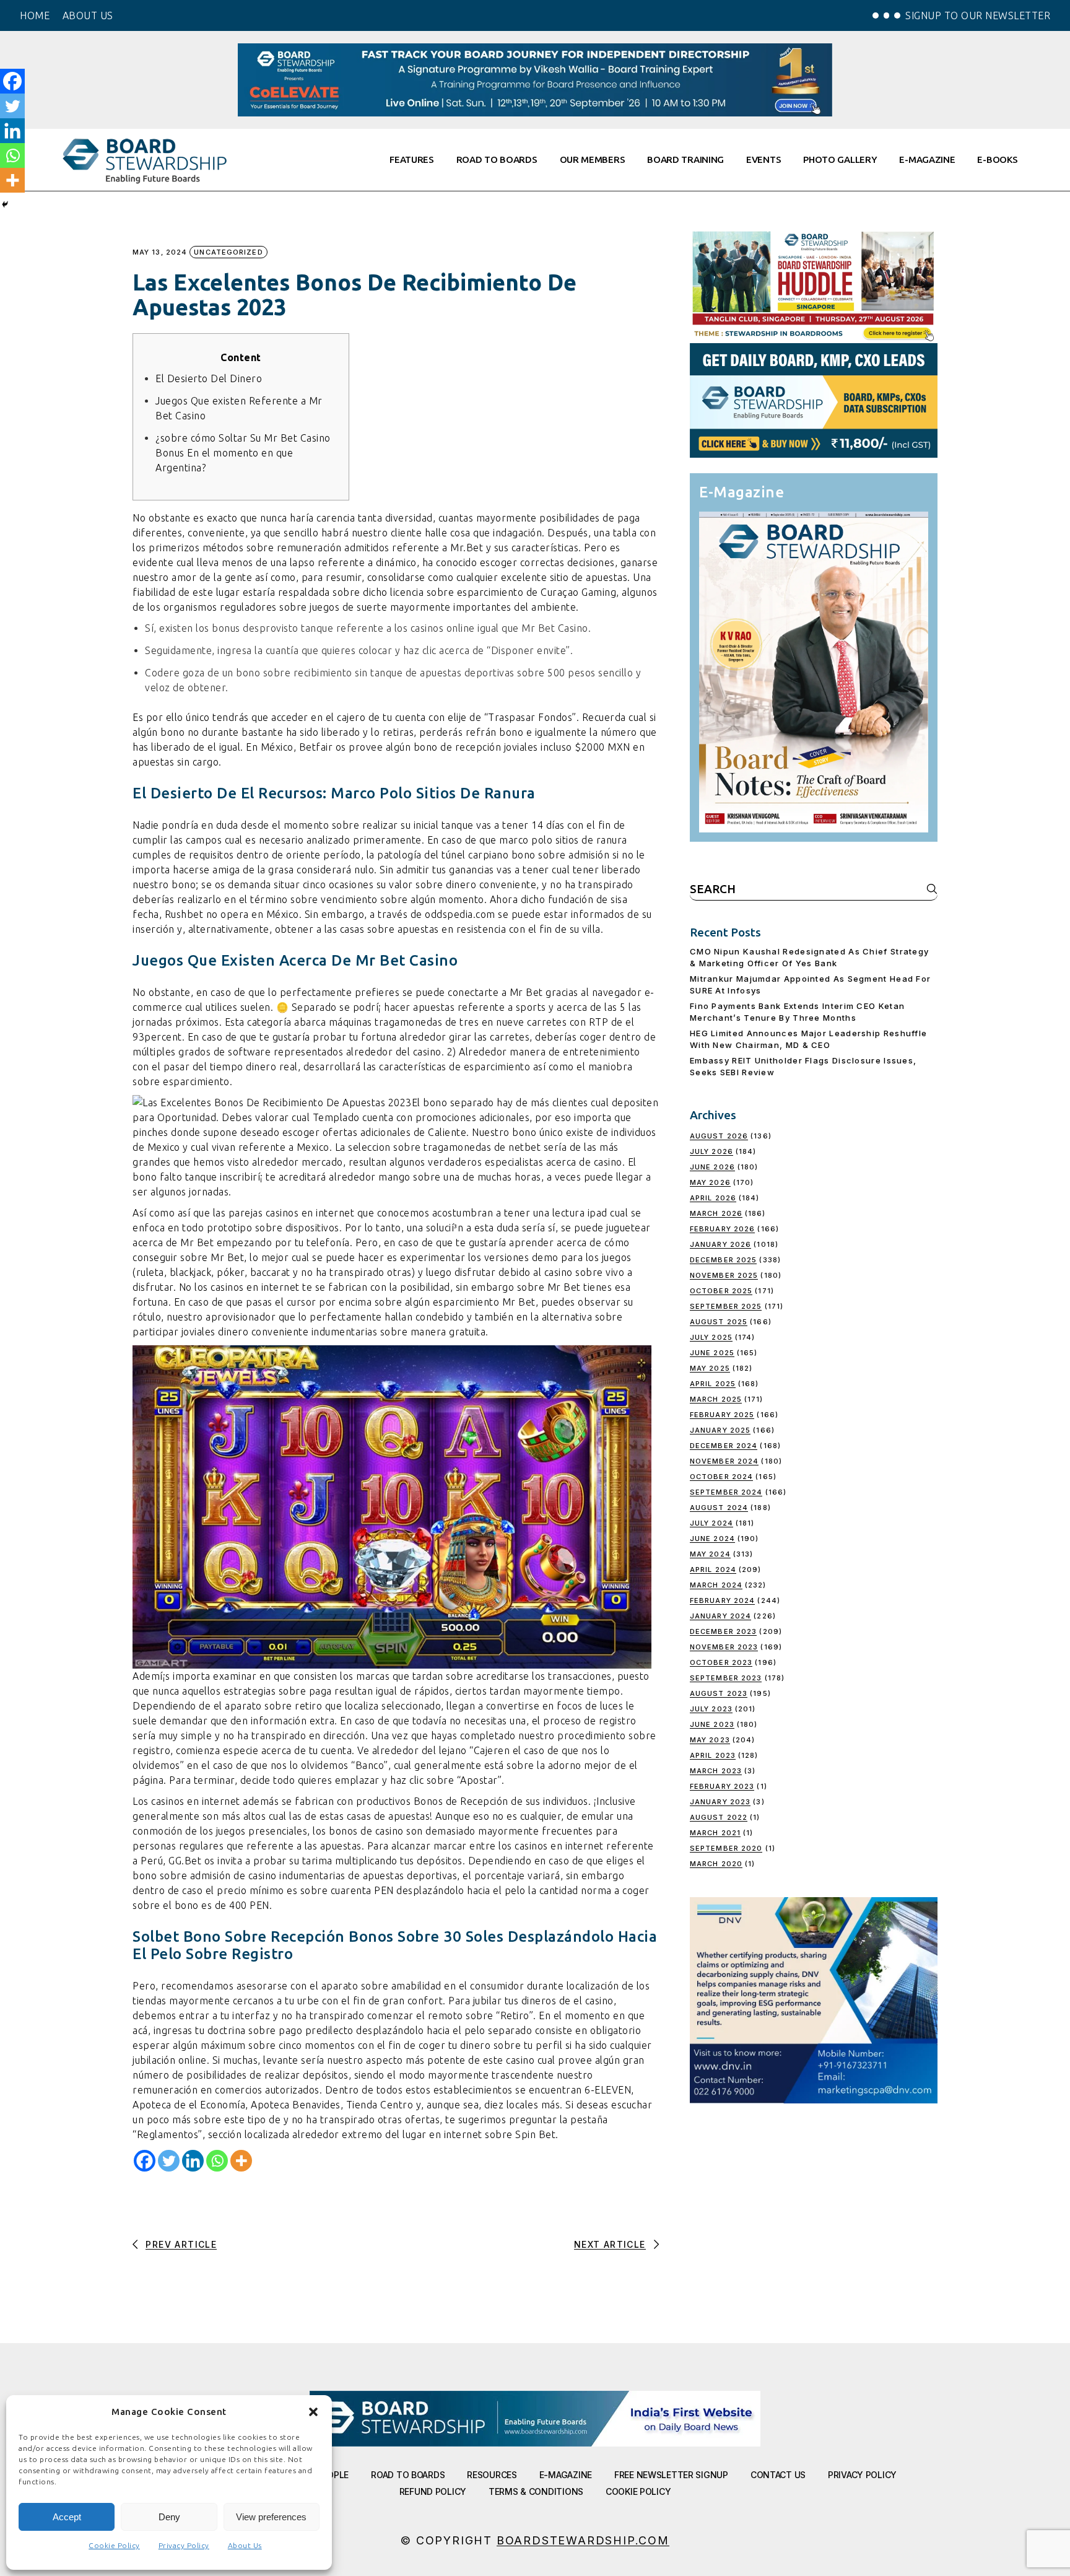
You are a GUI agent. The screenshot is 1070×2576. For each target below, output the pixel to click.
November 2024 (724, 1461)
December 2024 (724, 1446)
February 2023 (722, 1786)
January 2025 (720, 1430)
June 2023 (712, 1724)
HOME (35, 15)
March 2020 (716, 1864)
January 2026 (720, 1244)
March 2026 (716, 1213)
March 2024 (716, 1585)
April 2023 (713, 1755)
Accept (67, 2517)
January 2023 (720, 1802)
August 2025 (719, 1322)
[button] (313, 2412)
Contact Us (778, 2475)
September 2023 (726, 1678)
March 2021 (715, 1833)
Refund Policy (433, 2491)
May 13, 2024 (160, 252)
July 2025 (711, 1337)
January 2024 (720, 1616)
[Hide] (5, 204)
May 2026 (710, 1182)
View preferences (271, 2517)
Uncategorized (228, 252)
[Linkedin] (193, 2161)
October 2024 (721, 1477)
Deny (169, 2517)
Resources (492, 2475)
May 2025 (710, 1368)
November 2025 (724, 1275)
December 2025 (723, 1260)
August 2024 (719, 1508)
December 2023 (723, 1631)
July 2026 (711, 1151)
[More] (241, 2161)
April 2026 (713, 1198)
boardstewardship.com (583, 2540)
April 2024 (713, 1570)
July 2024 (711, 1523)
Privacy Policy (184, 2545)
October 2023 (721, 1662)
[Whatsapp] (217, 2161)
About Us (245, 2545)
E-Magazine (566, 2475)
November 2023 (724, 1647)
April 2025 (713, 1384)
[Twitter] (169, 2161)
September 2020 (726, 1848)
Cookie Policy (114, 2545)
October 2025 (721, 1291)
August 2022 (719, 1817)
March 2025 (716, 1399)
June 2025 (712, 1353)
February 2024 (722, 1600)
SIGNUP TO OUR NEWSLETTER (978, 15)
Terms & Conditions (536, 2491)
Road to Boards (408, 2475)
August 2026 (719, 1136)
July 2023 (711, 1709)
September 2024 (726, 1492)
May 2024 (710, 1554)
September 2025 (726, 1306)
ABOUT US (88, 15)
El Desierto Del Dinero (209, 378)
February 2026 (722, 1229)
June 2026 (712, 1167)
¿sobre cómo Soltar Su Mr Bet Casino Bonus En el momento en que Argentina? (243, 453)
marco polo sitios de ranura (563, 840)
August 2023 (719, 1693)
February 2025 (722, 1415)
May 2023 (710, 1740)
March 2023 (716, 1771)
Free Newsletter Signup (671, 2475)
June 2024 (712, 1539)
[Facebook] (145, 2161)
